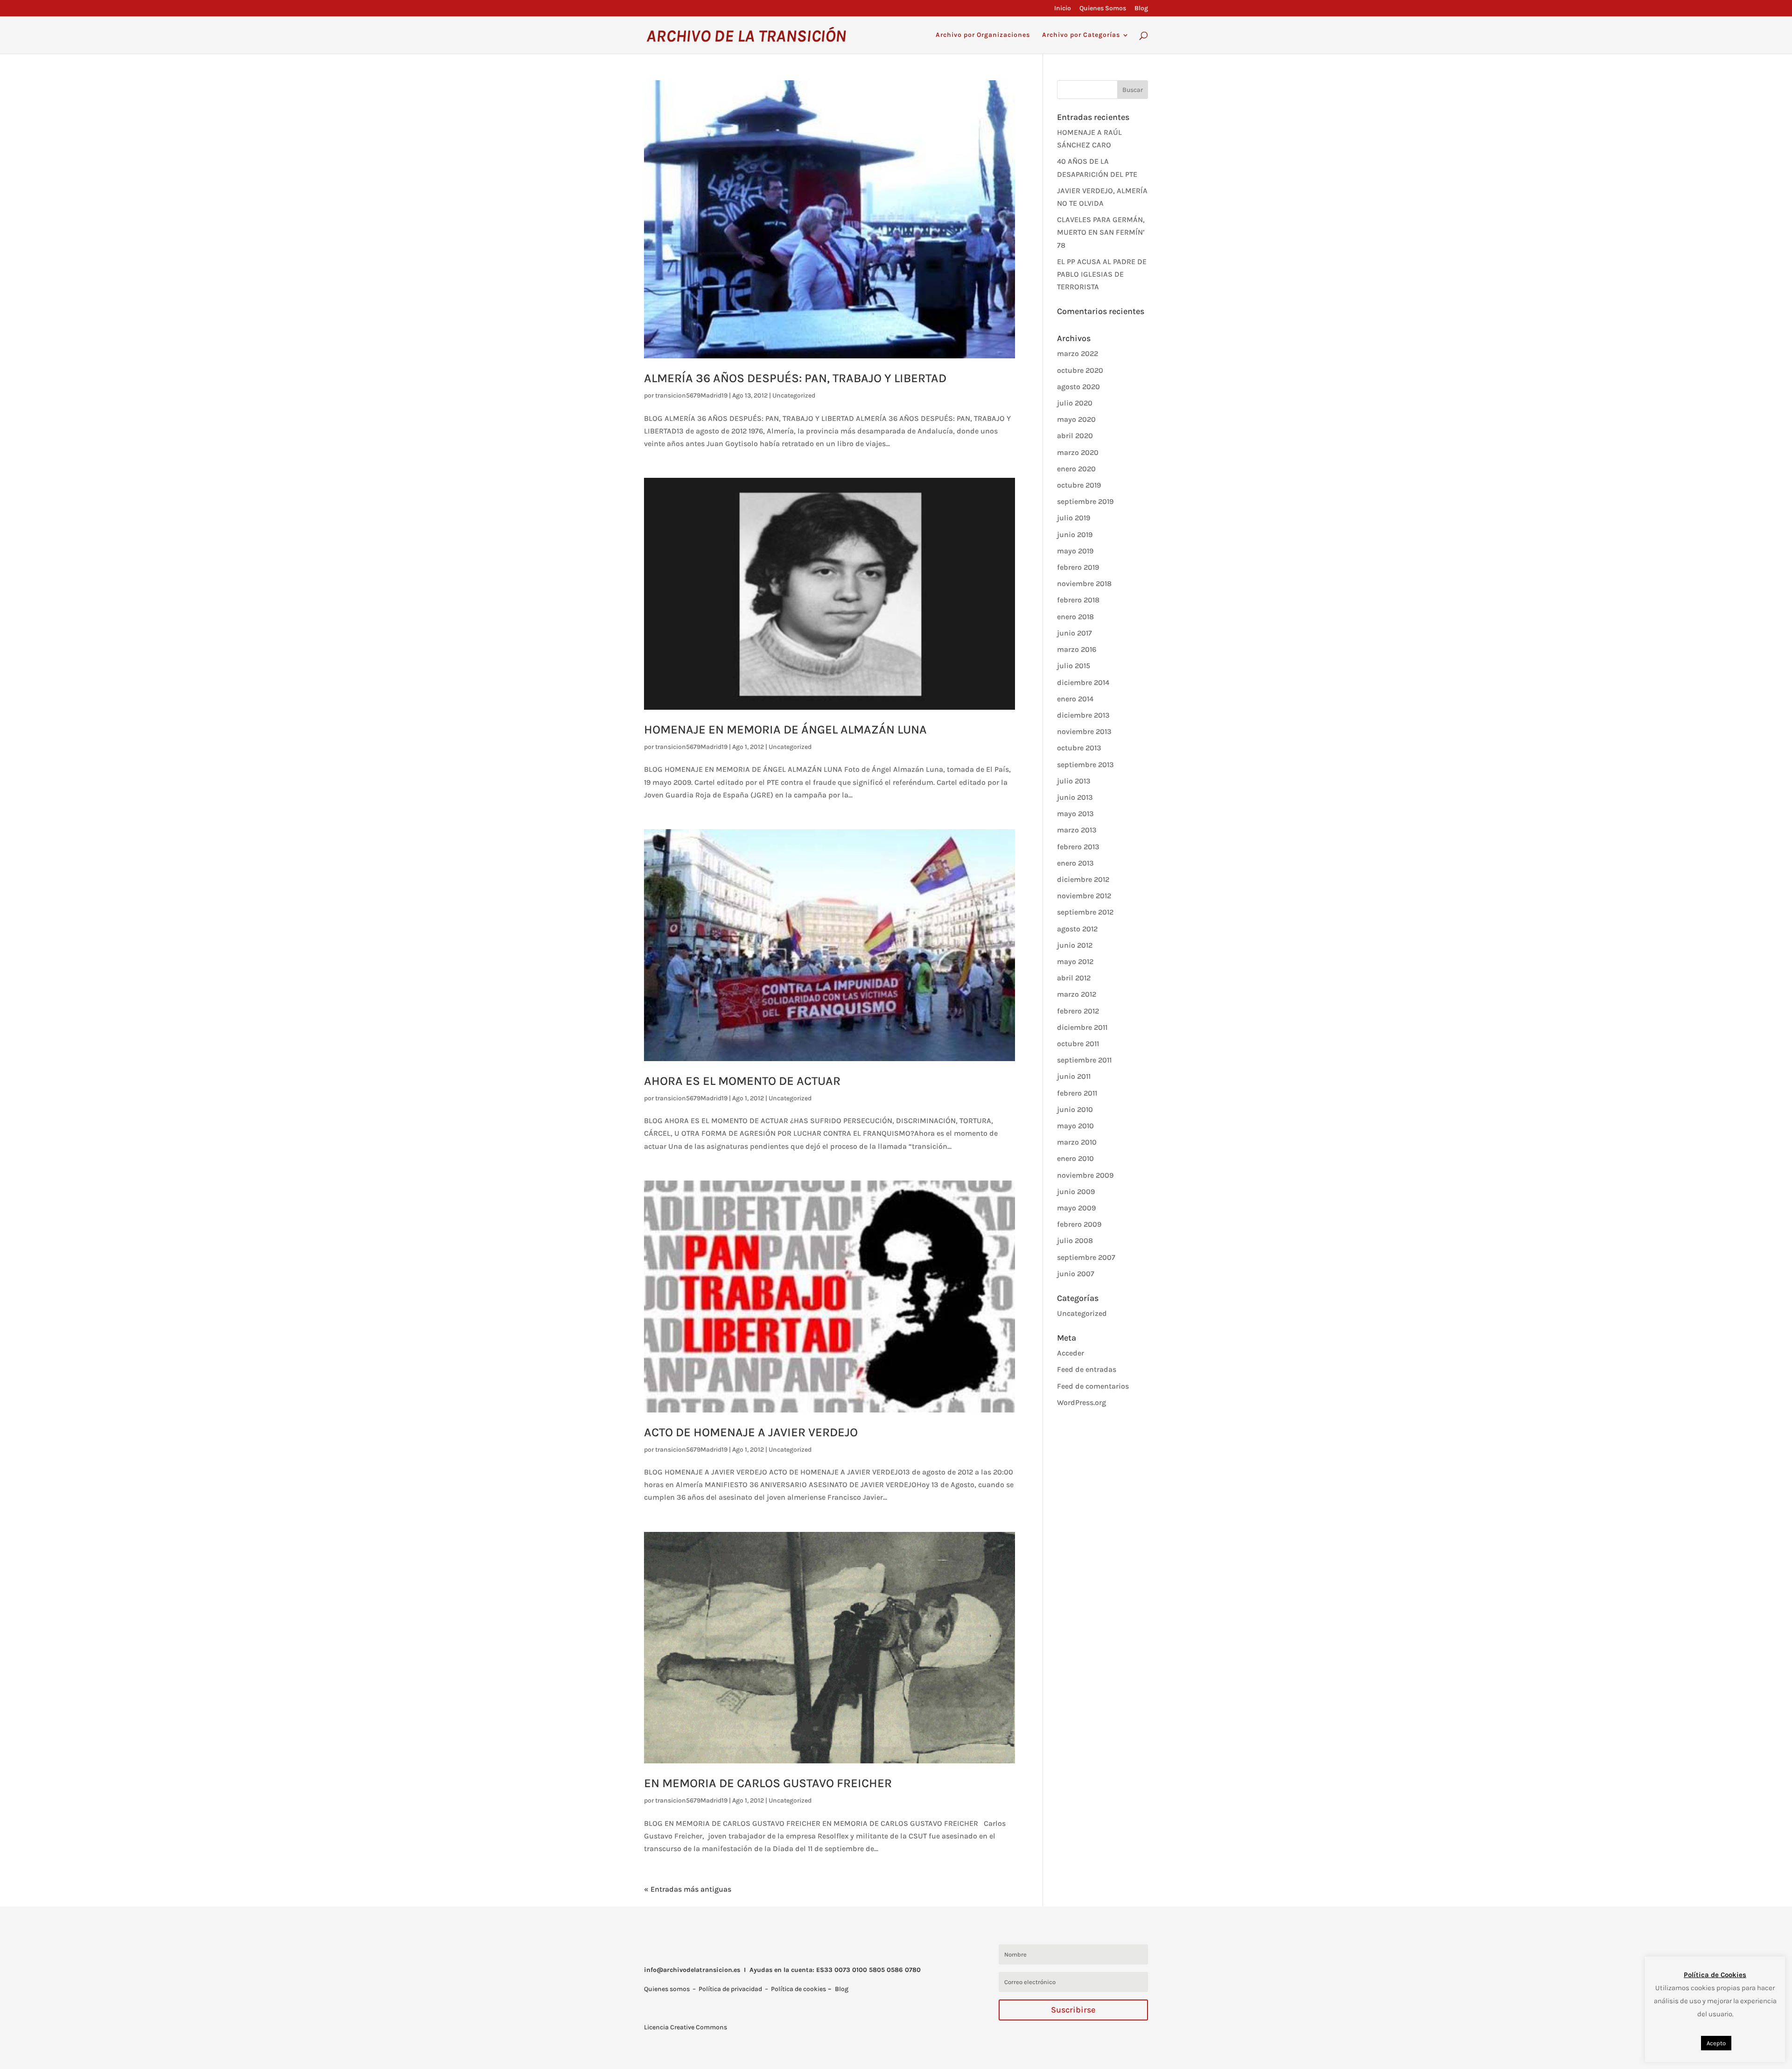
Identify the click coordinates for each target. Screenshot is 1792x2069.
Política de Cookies (1715, 1975)
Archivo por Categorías (1081, 35)
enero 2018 (1075, 617)
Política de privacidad (730, 1989)
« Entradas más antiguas (688, 1889)
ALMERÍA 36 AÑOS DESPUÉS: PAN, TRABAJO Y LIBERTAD (795, 378)
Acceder (1071, 1353)
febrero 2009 (1079, 1224)
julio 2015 (1074, 666)
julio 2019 (1074, 518)
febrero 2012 (1078, 1011)
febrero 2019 (1078, 567)
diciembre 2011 (1082, 1027)
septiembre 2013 (1085, 765)
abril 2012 (1074, 978)
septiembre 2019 (1085, 501)
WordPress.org (1081, 1402)
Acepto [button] (1716, 2043)
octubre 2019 (1079, 485)
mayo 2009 (1076, 1208)
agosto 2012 (1077, 929)
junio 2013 (1075, 797)
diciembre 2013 (1083, 715)
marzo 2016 (1077, 649)
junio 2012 (1075, 945)
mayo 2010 (1075, 1126)
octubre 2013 (1079, 748)
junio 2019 (1075, 535)
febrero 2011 (1077, 1093)
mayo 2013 (1075, 814)
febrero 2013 (1078, 847)
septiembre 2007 (1086, 1257)
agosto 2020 (1078, 387)
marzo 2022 (1078, 353)
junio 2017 (1074, 633)
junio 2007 (1076, 1274)
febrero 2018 (1078, 600)
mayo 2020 (1076, 419)
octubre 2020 (1080, 370)
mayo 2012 (1075, 961)
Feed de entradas (1087, 1369)
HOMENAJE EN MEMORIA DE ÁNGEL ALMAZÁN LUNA (785, 730)
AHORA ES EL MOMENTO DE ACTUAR (742, 1081)
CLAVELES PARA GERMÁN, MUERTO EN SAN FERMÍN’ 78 (1101, 232)
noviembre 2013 (1084, 731)
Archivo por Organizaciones (983, 35)
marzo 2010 (1077, 1142)
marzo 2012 (1077, 994)
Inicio (1063, 9)
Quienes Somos (1103, 9)
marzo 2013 (1077, 830)
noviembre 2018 (1084, 584)
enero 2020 (1076, 469)
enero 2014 (1075, 699)
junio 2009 (1076, 1192)
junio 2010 (1075, 1109)
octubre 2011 (1078, 1044)
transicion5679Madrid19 (691, 395)
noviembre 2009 (1085, 1175)
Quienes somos (667, 1989)
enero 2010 (1075, 1158)
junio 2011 (1074, 1076)
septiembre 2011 (1084, 1060)
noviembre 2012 (1084, 896)
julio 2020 (1075, 403)
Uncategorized (794, 395)
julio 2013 (1074, 781)
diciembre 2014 (1083, 682)
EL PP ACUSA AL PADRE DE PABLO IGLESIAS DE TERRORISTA (1102, 274)
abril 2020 (1075, 436)
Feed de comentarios (1093, 1386)
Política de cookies (798, 1989)
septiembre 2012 (1085, 912)
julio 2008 (1075, 1241)
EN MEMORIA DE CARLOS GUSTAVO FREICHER (768, 1783)
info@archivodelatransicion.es (692, 1970)
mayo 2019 (1075, 551)
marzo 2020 (1078, 452)
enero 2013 (1075, 863)
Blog (1141, 9)
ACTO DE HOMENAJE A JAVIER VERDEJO (751, 1432)
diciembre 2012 (1083, 879)
